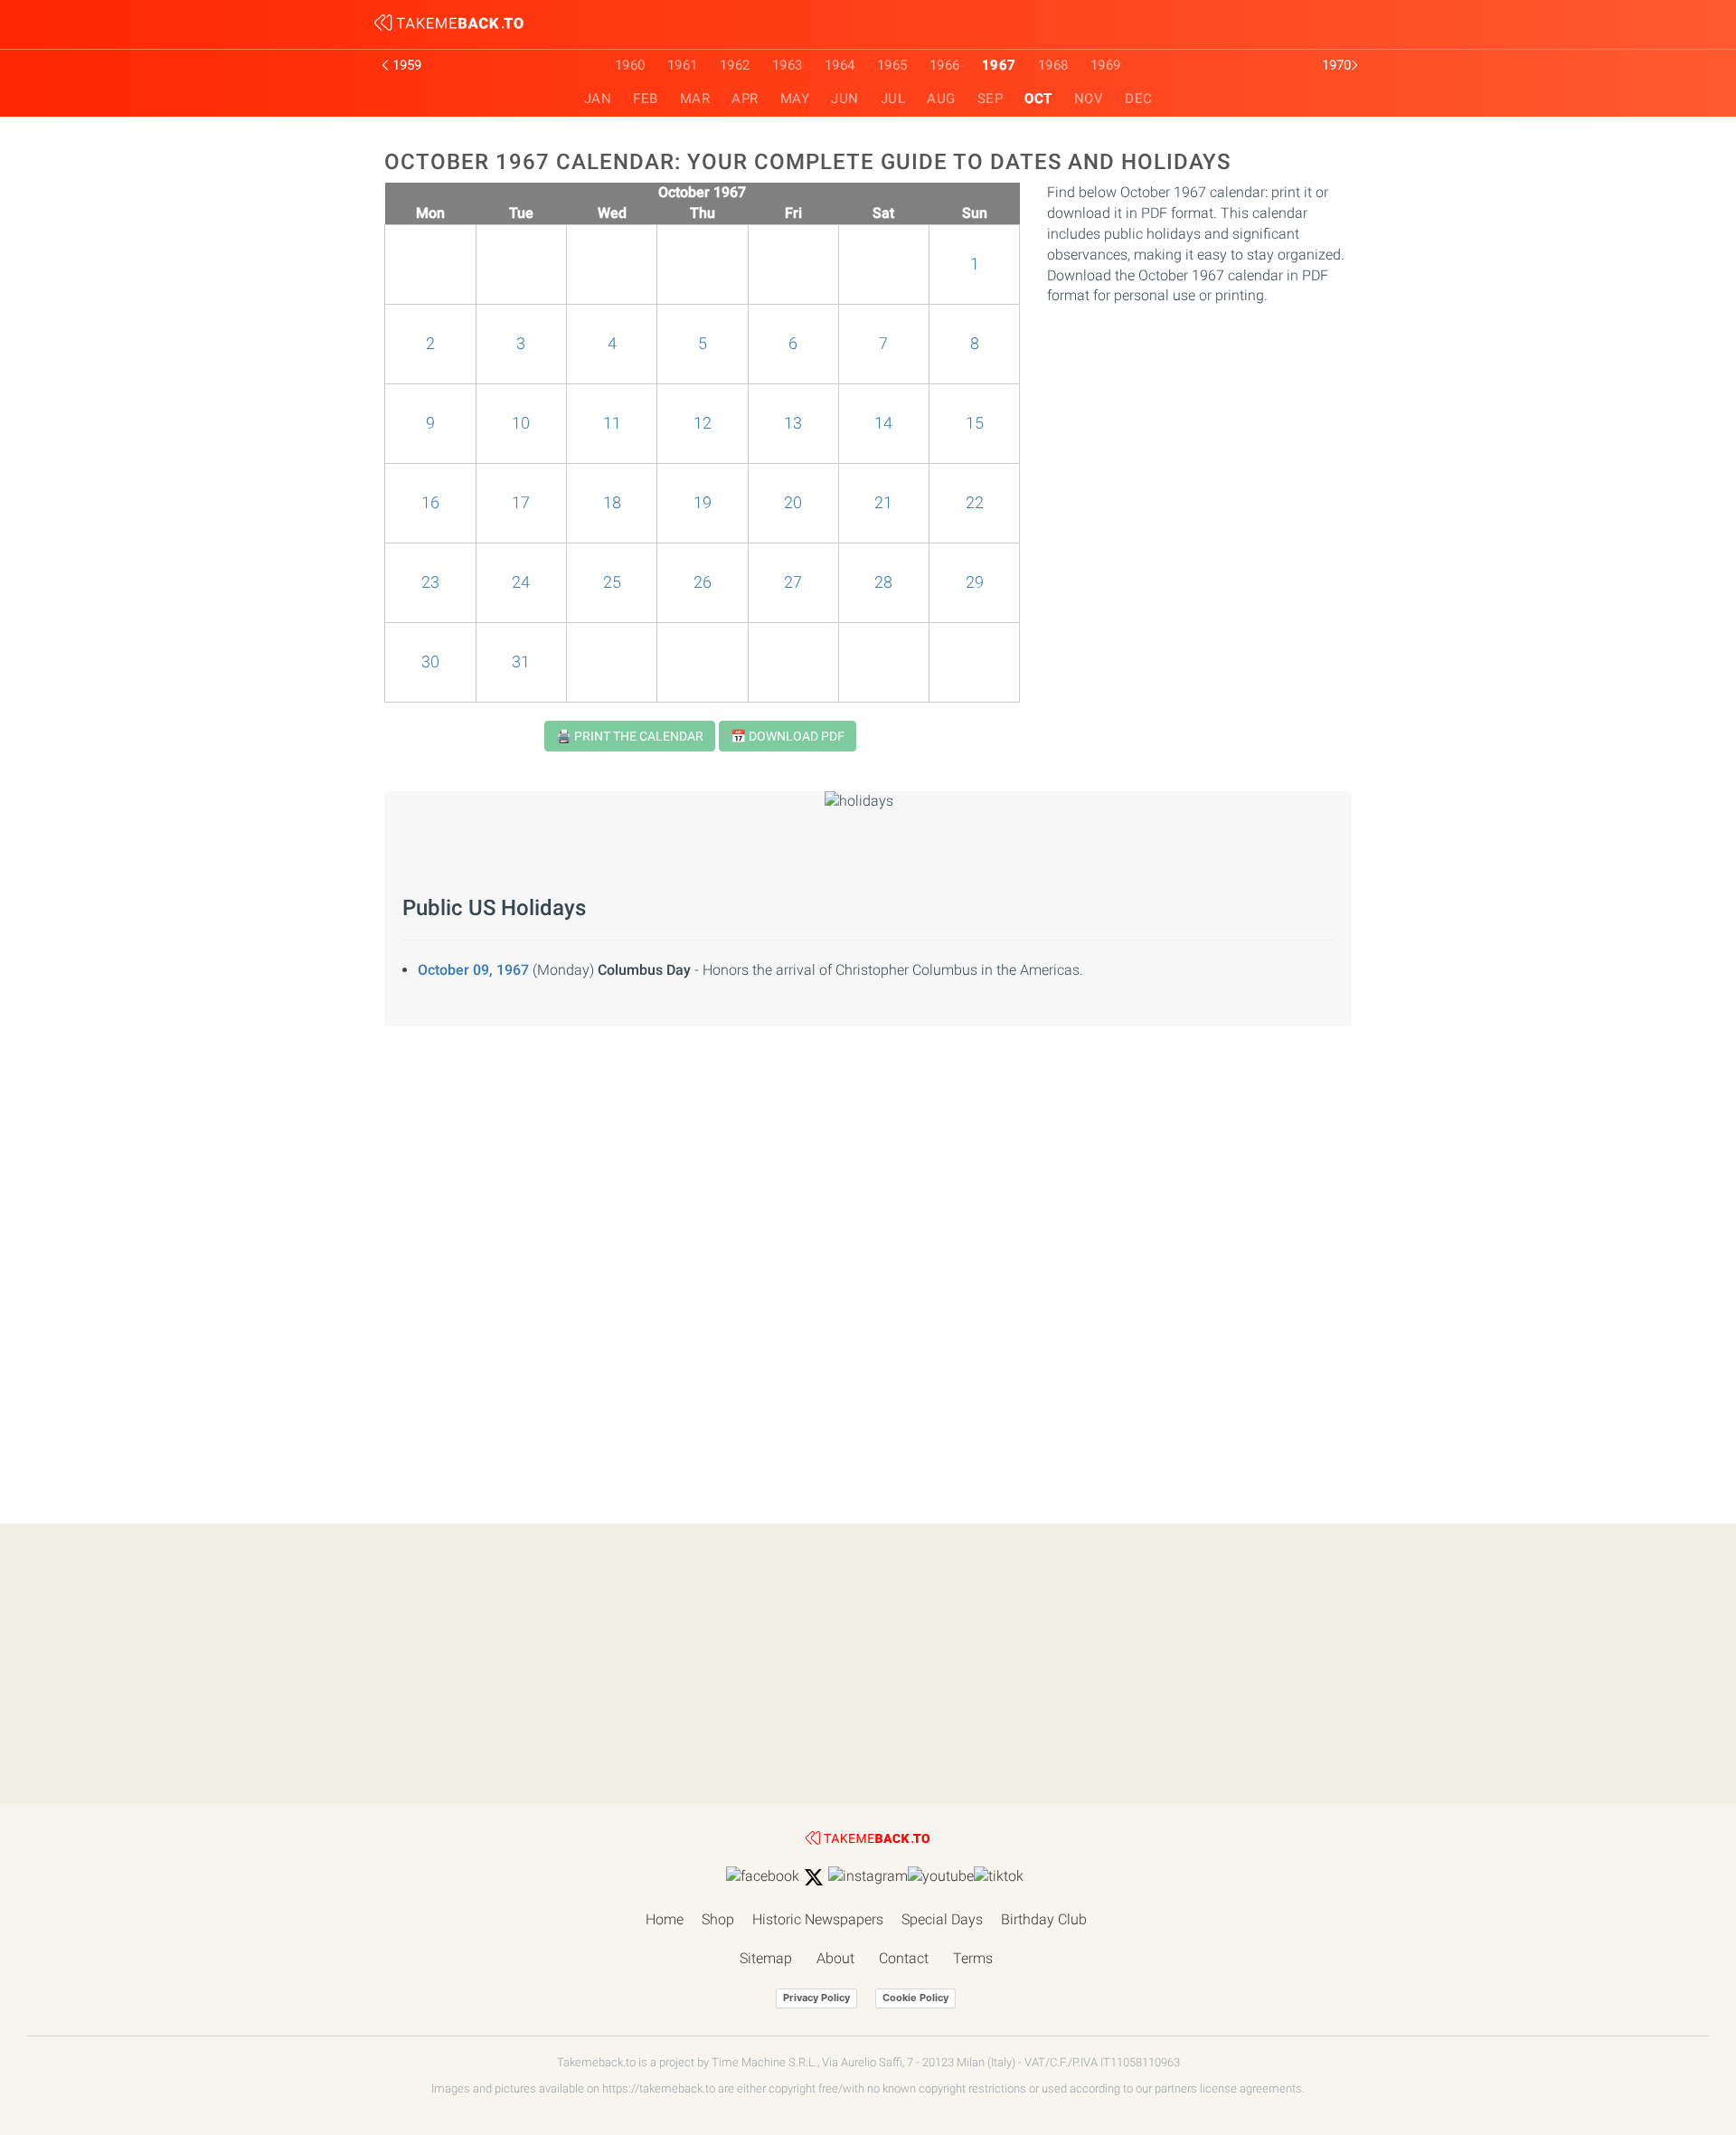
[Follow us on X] (814, 1877)
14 (883, 423)
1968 (1053, 65)
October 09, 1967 (473, 970)
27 (793, 582)
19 (703, 503)
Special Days (942, 1919)
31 (521, 662)
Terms (973, 1958)
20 (793, 503)
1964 (840, 65)
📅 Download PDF (788, 736)
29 (975, 582)
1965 (892, 65)
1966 (945, 65)
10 (521, 423)
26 (703, 582)
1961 (683, 65)
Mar (695, 99)
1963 (788, 65)
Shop (718, 1919)
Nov (1089, 99)
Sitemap (766, 1958)
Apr (745, 99)
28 (883, 582)
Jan (598, 99)
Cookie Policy (915, 1998)
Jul (893, 99)
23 (430, 582)
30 (430, 662)
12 (703, 423)
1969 (1106, 65)
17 (521, 503)
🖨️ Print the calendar (630, 736)
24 (521, 582)
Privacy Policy (816, 1998)
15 (975, 423)
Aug (941, 99)
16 (430, 503)
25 (612, 582)
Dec (1139, 99)
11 (612, 423)
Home (665, 1919)
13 (793, 423)
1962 (735, 65)
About (835, 1958)
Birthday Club (1044, 1919)
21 (883, 503)
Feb (646, 99)
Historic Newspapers (818, 1919)
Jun (845, 99)
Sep (991, 99)
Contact (904, 1958)
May (795, 99)
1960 (630, 65)
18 (612, 503)
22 (975, 503)
